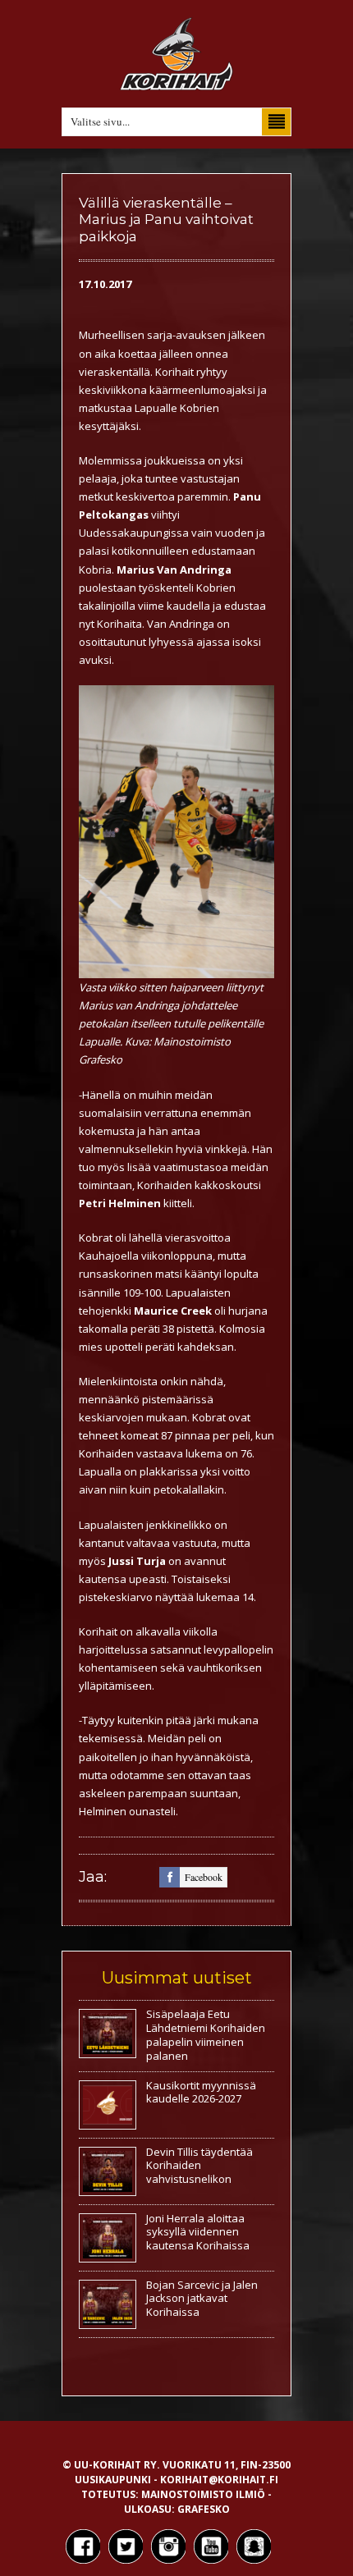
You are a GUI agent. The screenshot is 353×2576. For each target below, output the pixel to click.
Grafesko (204, 2509)
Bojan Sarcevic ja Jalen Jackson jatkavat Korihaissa (202, 2299)
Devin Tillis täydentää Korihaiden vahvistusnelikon (199, 2166)
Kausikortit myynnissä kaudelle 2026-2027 (201, 2092)
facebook (204, 1877)
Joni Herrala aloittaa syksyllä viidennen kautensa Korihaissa (198, 2232)
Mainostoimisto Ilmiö (203, 2494)
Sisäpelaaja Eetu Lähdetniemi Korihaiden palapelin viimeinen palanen (206, 2035)
